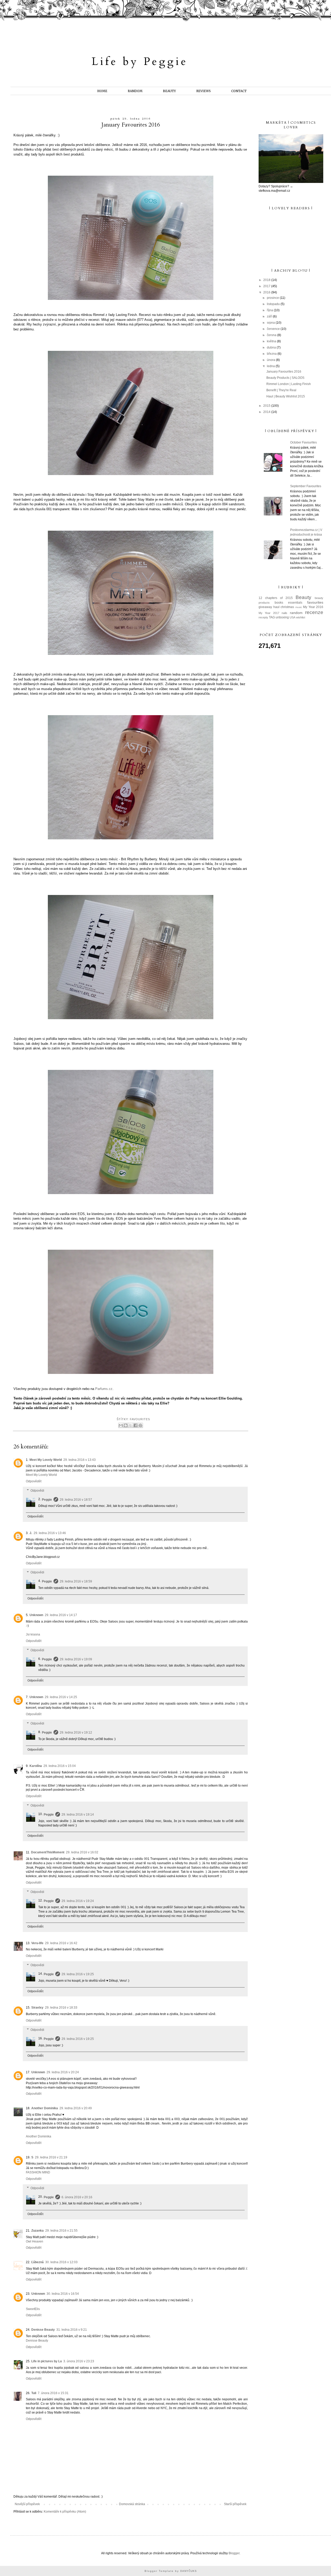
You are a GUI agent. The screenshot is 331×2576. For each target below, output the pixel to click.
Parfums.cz (104, 1389)
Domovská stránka (132, 2504)
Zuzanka (37, 2231)
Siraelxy (37, 2008)
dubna (272, 347)
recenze (314, 612)
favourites (140, 1419)
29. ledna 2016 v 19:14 (78, 1815)
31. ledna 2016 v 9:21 (72, 2330)
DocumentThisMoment (48, 1852)
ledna (271, 366)
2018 (267, 280)
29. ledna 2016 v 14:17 (61, 1615)
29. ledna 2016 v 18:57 (76, 1500)
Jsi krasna (33, 1634)
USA (292, 617)
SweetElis (33, 2309)
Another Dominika (45, 2108)
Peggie (47, 1500)
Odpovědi (37, 1491)
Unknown (36, 1615)
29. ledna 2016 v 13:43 (80, 1460)
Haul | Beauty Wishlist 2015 (286, 396)
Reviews (204, 91)
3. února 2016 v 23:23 (79, 2361)
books (279, 603)
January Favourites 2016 (284, 372)
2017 (267, 286)
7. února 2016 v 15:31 (53, 2393)
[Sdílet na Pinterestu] (140, 1425)
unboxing (282, 617)
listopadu (274, 304)
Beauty (169, 91)
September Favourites (306, 486)
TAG (272, 617)
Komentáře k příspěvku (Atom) (65, 2512)
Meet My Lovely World (46, 1460)
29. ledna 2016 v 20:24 (63, 2072)
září (270, 316)
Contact (239, 91)
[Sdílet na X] (131, 1425)
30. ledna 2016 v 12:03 (61, 2262)
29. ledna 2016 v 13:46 (50, 1533)
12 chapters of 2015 (276, 598)
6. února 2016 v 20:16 (77, 2197)
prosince (273, 298)
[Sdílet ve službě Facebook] (136, 1425)
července (274, 329)
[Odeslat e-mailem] (121, 1425)
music (299, 607)
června (272, 335)
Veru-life (37, 1943)
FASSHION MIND (38, 2172)
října (270, 310)
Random (135, 91)
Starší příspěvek (235, 2504)
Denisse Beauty (43, 2330)
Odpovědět (34, 1481)
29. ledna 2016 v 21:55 (61, 2231)
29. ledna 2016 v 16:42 (61, 1943)
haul (276, 607)
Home (102, 91)
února (271, 360)
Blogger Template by (171, 2571)
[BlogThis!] (126, 1425)
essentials (295, 603)
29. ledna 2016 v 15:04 (60, 1766)
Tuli (34, 2393)
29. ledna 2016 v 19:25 (78, 1974)
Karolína (36, 1766)
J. (31, 1533)
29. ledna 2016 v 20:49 (76, 2108)
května (272, 341)
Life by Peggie (140, 61)
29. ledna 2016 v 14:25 (61, 1697)
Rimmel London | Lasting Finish (289, 384)
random (296, 613)
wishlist (301, 617)
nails (284, 613)
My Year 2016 (313, 607)
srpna (271, 323)
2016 (267, 292)
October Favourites (303, 442)
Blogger (234, 2553)
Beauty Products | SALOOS (285, 378)
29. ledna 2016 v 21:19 (51, 2157)
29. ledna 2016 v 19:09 (76, 1659)
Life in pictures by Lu (47, 2361)
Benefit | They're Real (281, 390)
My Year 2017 (269, 613)
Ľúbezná (37, 2262)
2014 (267, 412)
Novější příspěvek (27, 2504)
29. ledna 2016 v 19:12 (76, 1733)
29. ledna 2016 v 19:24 (78, 1901)
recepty (263, 617)
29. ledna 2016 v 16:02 (82, 1852)
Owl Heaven (35, 2241)
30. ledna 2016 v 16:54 (63, 2294)
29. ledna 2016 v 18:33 (61, 2008)
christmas (287, 607)
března (272, 354)
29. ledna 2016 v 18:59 (76, 1581)
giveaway (265, 607)
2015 (267, 406)
